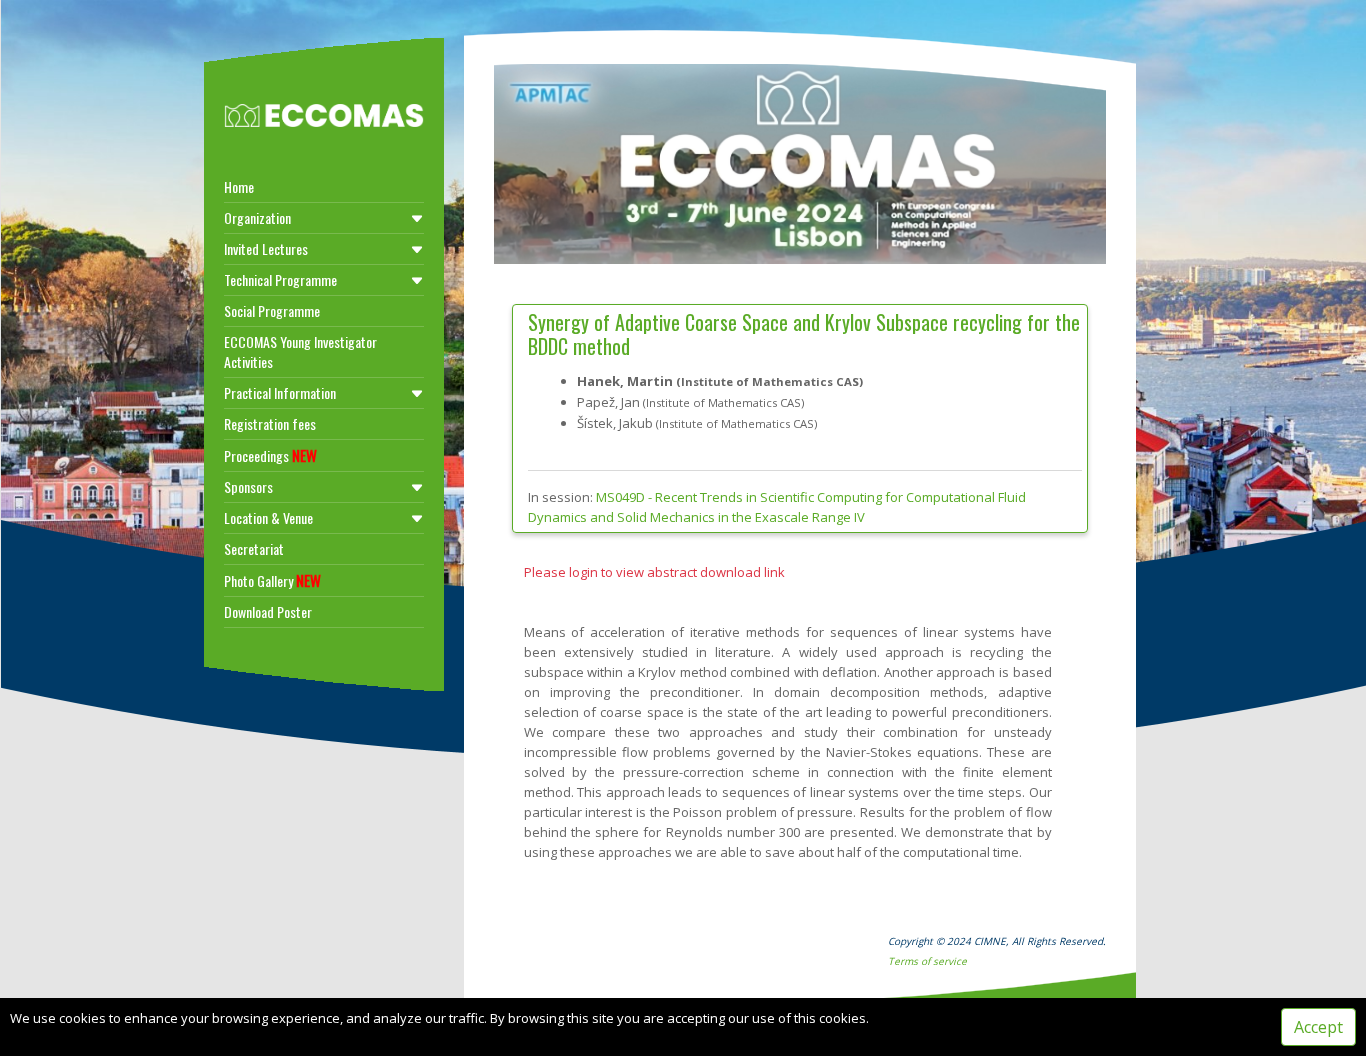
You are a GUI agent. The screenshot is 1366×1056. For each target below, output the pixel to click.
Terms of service (927, 961)
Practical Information (280, 392)
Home (239, 186)
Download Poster (268, 611)
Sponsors (248, 486)
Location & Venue (268, 517)
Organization (257, 217)
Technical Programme (280, 279)
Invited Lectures (266, 248)
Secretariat (254, 548)
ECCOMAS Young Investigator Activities (300, 351)
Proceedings (270, 455)
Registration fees (270, 423)
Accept (1318, 1027)
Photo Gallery (272, 580)
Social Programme (272, 310)
